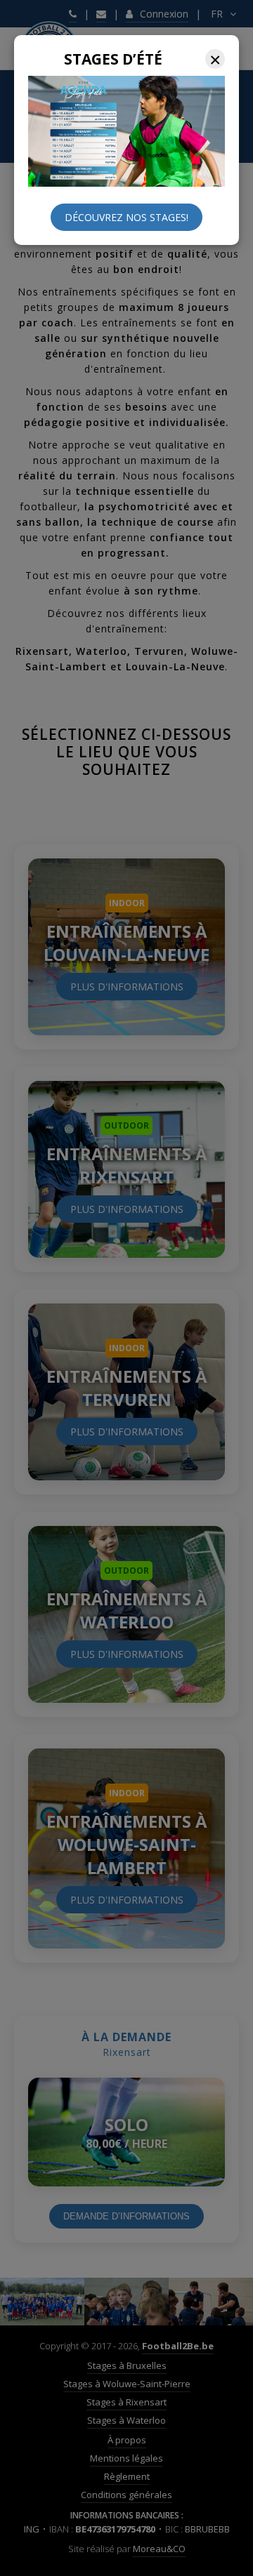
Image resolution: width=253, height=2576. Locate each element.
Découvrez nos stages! (126, 217)
